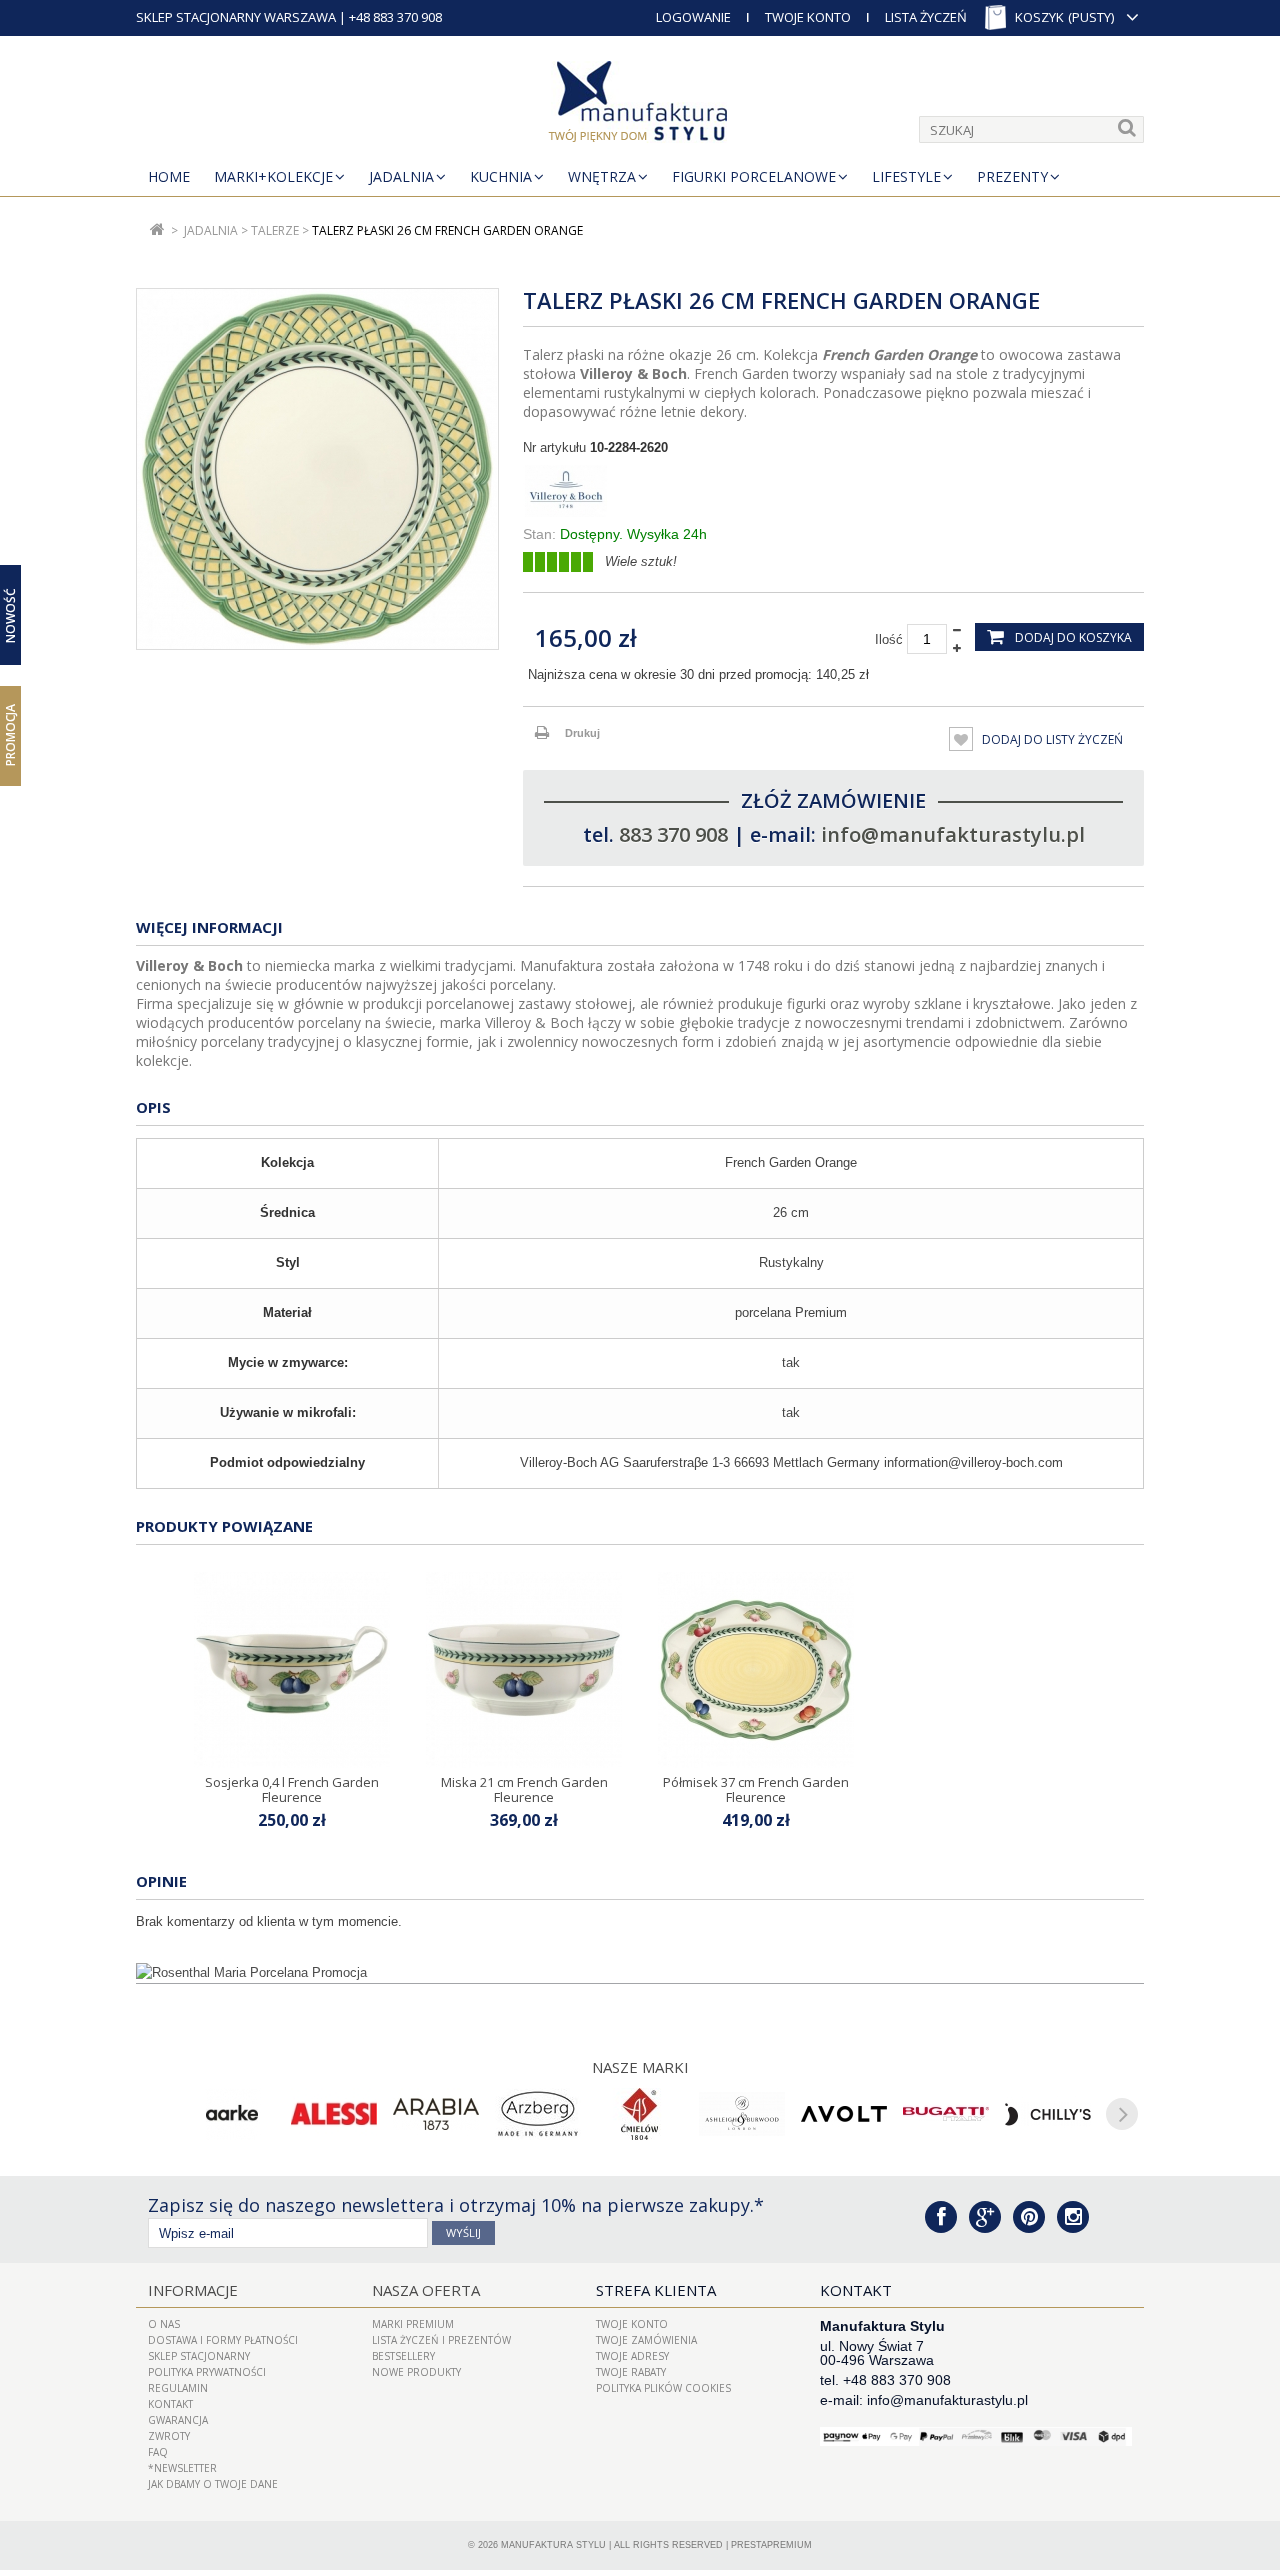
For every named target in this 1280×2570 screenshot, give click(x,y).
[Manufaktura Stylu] (640, 105)
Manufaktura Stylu (553, 2545)
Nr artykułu (554, 447)
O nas (164, 2324)
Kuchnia (501, 176)
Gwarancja (178, 2420)
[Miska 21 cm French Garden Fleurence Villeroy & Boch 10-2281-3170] (524, 1670)
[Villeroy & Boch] (833, 491)
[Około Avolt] (844, 2114)
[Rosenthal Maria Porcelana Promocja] (640, 1973)
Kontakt (170, 2404)
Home (169, 176)
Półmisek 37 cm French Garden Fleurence (756, 1789)
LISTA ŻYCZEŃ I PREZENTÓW (441, 2340)
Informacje (193, 2290)
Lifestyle (906, 176)
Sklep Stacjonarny (199, 2356)
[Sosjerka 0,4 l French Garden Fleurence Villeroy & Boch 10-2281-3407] (292, 1670)
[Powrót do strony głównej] (157, 230)
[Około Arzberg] (538, 2114)
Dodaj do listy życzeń (1051, 739)
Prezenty (1012, 176)
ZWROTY (169, 2436)
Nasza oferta (426, 2290)
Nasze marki (640, 2067)
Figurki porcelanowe (754, 176)
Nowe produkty (416, 2372)
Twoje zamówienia (646, 2340)
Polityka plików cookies (663, 2388)
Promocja (10, 735)
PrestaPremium (771, 2545)
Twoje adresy (632, 2356)
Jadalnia (401, 176)
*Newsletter (182, 2468)
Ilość (889, 639)
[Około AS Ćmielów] (640, 2114)
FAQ (158, 2452)
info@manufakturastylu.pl (953, 834)
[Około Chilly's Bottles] (1048, 2114)
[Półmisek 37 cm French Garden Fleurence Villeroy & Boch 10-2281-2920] (756, 1670)
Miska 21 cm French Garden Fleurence (524, 1789)
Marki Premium (413, 2324)
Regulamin (178, 2388)
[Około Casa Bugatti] (946, 2114)
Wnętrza (602, 176)
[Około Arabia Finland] (436, 2114)
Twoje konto (632, 2324)
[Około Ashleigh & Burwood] (742, 2114)
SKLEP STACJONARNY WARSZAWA (236, 17)
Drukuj (582, 733)
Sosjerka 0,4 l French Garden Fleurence (292, 1789)
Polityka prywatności (207, 2372)
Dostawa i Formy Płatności (223, 2340)
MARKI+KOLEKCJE (273, 176)
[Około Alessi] (334, 2114)
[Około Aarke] (232, 2114)
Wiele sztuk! (641, 561)
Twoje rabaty (631, 2372)
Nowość (10, 615)
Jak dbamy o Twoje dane (213, 2484)
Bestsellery (403, 2356)
